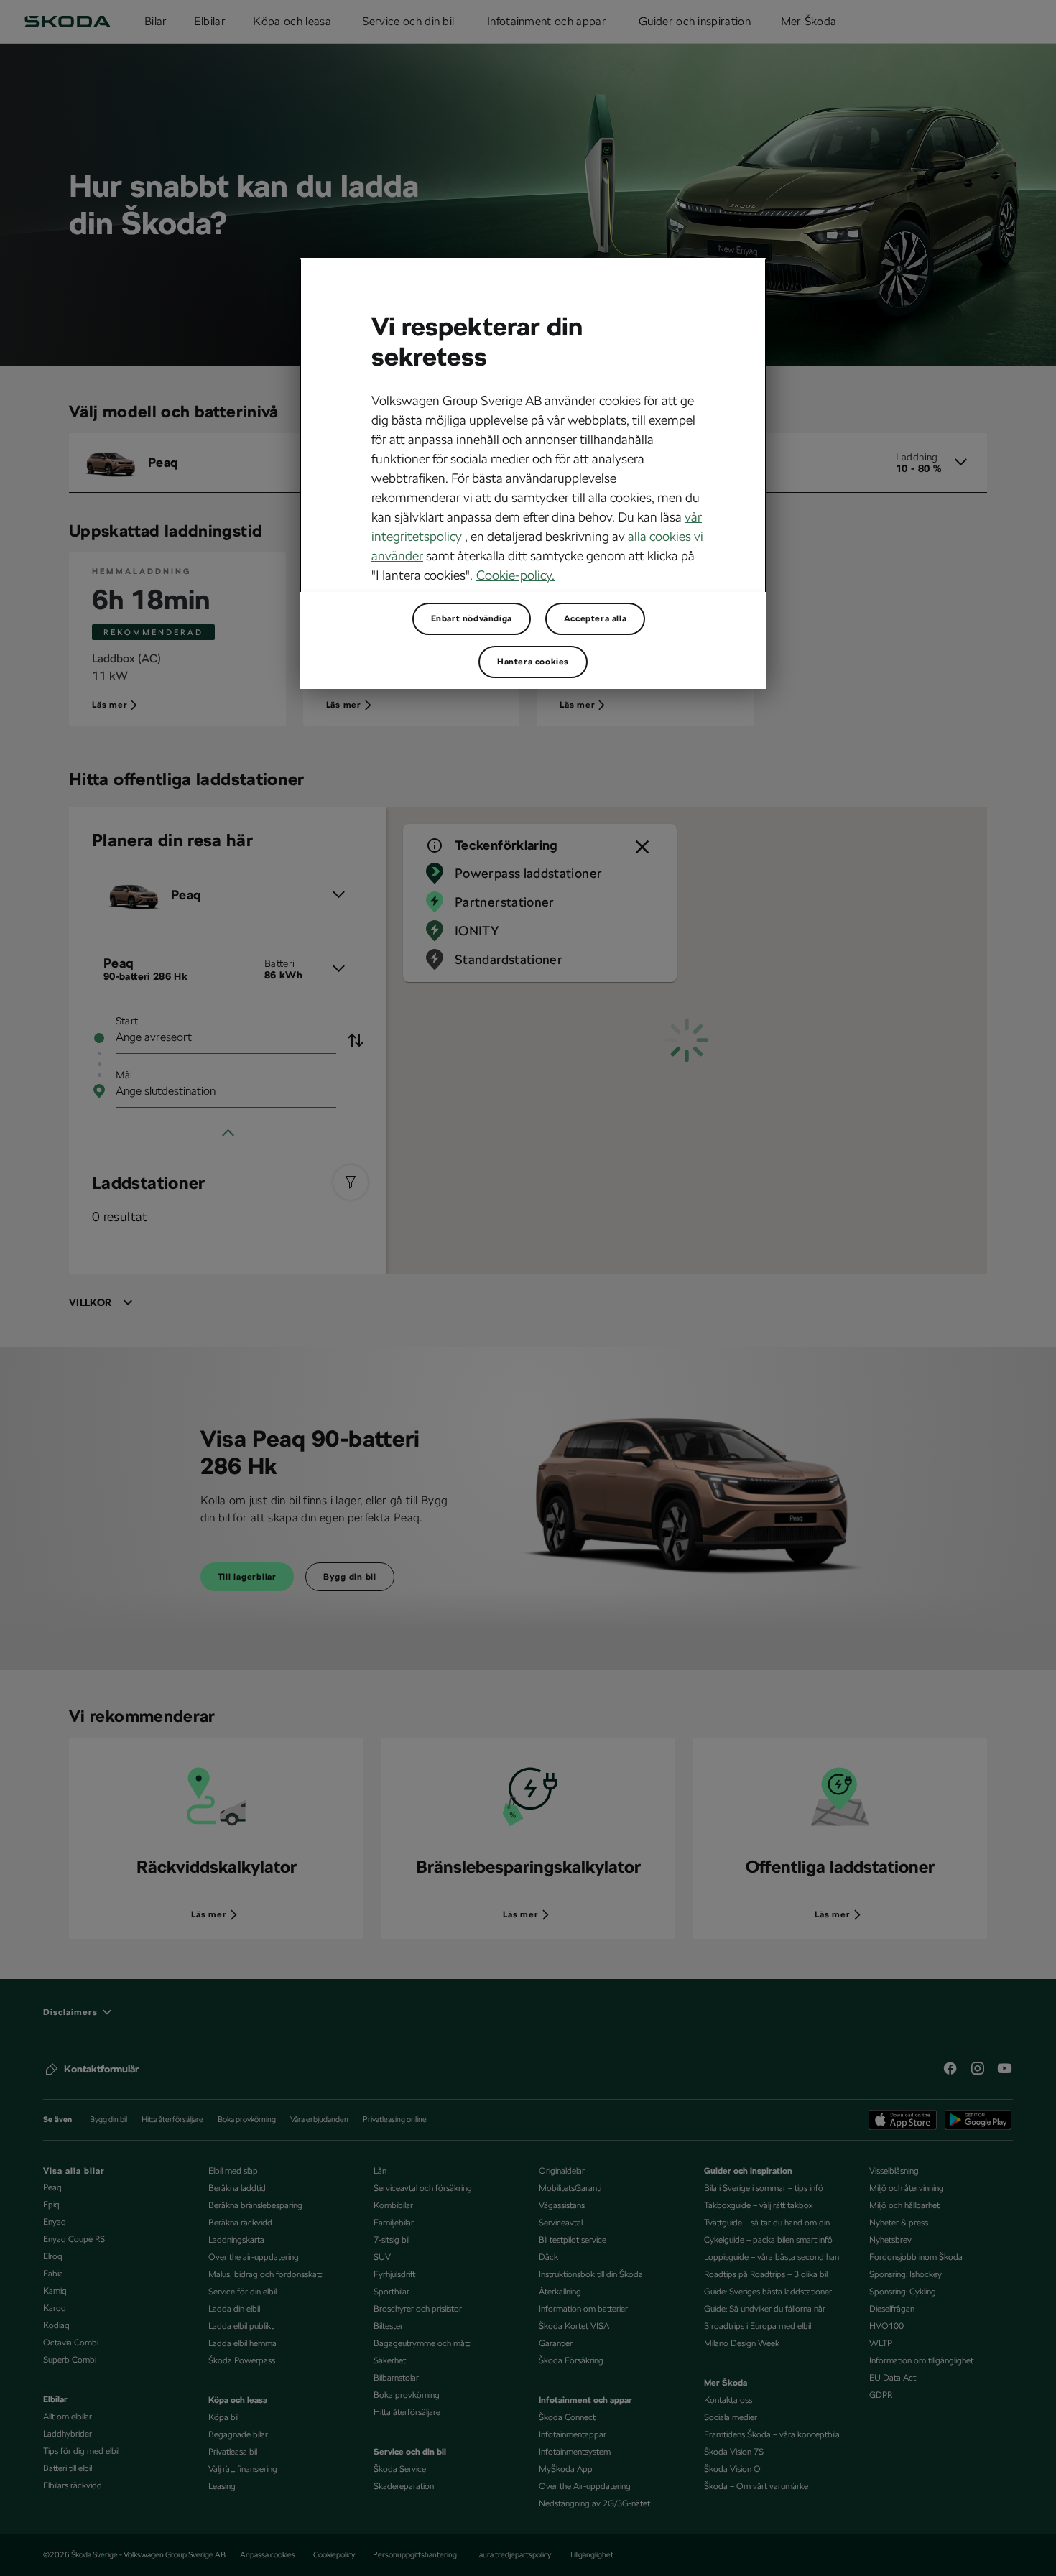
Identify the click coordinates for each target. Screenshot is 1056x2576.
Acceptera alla (595, 618)
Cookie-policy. (515, 575)
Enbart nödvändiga (472, 618)
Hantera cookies (533, 662)
